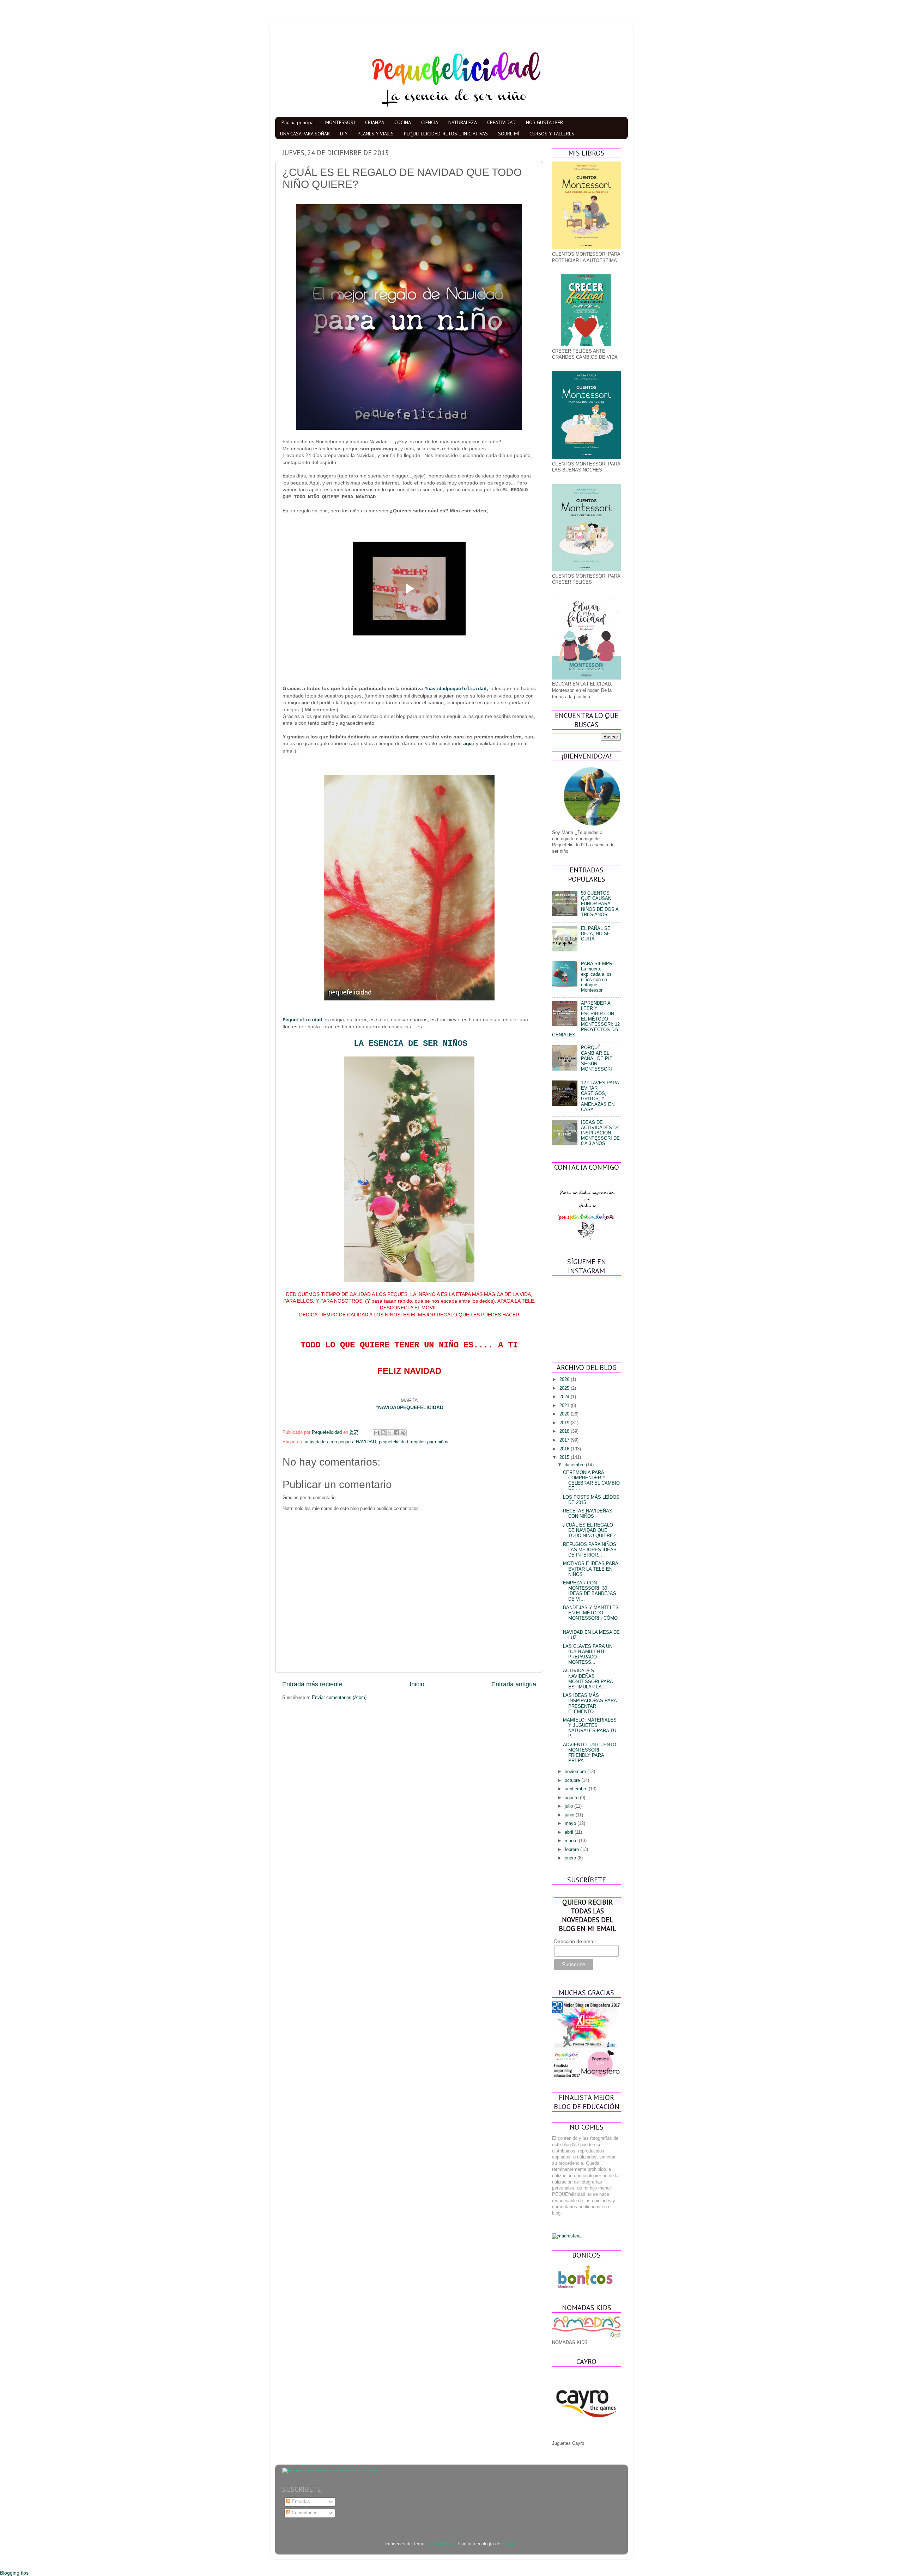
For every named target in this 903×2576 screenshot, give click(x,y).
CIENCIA (430, 122)
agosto (572, 1798)
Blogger (509, 2544)
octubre (573, 1780)
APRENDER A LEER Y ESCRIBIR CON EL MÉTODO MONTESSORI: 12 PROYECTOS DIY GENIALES (586, 1019)
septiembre (577, 1789)
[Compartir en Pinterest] (403, 1433)
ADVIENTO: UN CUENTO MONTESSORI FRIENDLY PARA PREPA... (590, 1753)
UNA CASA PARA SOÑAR (305, 134)
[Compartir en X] (390, 1433)
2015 (565, 1457)
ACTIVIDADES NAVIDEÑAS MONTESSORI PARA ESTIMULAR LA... (588, 1679)
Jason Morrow (441, 2544)
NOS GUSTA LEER (544, 122)
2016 (565, 1449)
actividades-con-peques (329, 1442)
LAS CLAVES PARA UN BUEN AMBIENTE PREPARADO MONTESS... (588, 1654)
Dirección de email (575, 1941)
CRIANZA (375, 122)
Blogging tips (14, 2573)
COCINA (403, 122)
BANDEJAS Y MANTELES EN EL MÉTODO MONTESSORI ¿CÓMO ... (591, 1616)
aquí (469, 744)
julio (569, 1806)
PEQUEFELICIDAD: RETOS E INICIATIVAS (446, 134)
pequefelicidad (393, 1442)
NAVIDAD (366, 1442)
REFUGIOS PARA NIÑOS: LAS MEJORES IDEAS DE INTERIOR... (590, 1550)
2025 (565, 1388)
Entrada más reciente (312, 1684)
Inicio (417, 1684)
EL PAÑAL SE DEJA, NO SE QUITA (596, 934)
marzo (572, 1841)
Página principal (298, 122)
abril (570, 1832)
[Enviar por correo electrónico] (376, 1433)
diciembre (575, 1465)
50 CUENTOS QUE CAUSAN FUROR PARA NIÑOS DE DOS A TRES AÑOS (600, 904)
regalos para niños (430, 1442)
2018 (565, 1431)
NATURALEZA (463, 122)
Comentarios (304, 2513)
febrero (572, 1850)
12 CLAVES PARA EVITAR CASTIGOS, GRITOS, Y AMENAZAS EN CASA (600, 1096)
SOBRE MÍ (509, 134)
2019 (565, 1423)
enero (571, 1858)
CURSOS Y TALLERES (552, 134)
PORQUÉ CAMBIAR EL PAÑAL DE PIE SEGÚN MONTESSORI (597, 1058)
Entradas (300, 2502)
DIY (344, 134)
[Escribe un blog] (383, 1433)
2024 (565, 1397)
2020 (565, 1414)
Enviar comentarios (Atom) (339, 1698)
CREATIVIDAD (501, 122)
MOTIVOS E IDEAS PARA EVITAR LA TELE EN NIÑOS (590, 1569)
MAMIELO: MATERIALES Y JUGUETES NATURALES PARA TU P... (590, 1728)
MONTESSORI (340, 122)
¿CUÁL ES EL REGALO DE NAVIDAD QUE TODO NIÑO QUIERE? (589, 1530)
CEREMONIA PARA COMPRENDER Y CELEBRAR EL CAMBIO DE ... (591, 1481)
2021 (565, 1406)
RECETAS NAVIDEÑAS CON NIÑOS (588, 1514)
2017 (565, 1440)
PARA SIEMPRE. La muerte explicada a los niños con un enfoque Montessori (599, 977)
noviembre (576, 1772)
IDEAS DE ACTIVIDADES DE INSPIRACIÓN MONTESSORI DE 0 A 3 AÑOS (600, 1133)
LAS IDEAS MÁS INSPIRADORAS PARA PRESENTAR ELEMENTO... (590, 1703)
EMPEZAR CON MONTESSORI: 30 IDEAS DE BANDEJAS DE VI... (590, 1591)
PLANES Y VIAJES (376, 134)
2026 (565, 1380)
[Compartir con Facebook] (396, 1433)
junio (570, 1815)
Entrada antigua (514, 1684)
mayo (571, 1823)
